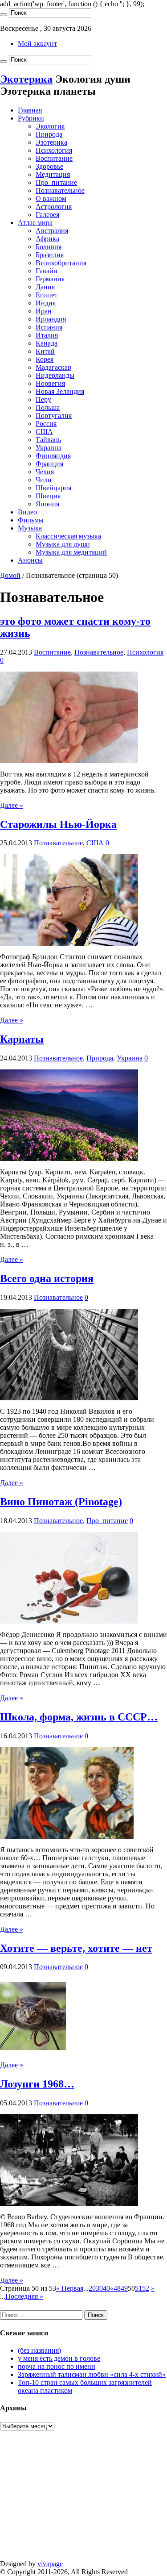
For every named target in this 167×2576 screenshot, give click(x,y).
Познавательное (60, 190)
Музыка (30, 528)
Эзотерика (51, 142)
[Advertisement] (83, 2500)
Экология (50, 126)
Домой (10, 575)
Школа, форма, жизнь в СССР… (79, 1717)
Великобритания (61, 263)
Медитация (53, 174)
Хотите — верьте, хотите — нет (76, 1948)
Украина (49, 448)
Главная (30, 110)
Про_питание (56, 182)
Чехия (45, 472)
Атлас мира (35, 223)
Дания (45, 287)
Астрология (54, 207)
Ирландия (51, 319)
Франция (49, 464)
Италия (47, 335)
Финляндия (53, 456)
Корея (45, 359)
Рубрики (31, 118)
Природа (49, 134)
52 (146, 2288)
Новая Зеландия (60, 391)
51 (138, 2288)
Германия (50, 279)
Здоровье (49, 166)
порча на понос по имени (57, 2366)
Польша (48, 407)
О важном (51, 198)
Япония (47, 504)
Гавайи (47, 271)
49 (124, 2288)
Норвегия (50, 383)
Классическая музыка (68, 536)
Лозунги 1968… (37, 2084)
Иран (44, 311)
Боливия (49, 247)
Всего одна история (47, 1278)
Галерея (47, 215)
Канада (47, 343)
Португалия (54, 415)
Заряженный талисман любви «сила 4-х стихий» (92, 2374)
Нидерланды (55, 375)
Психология (54, 150)
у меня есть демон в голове (59, 2358)
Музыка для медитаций (71, 552)
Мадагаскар (53, 367)
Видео (27, 512)
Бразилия (50, 255)
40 (106, 2288)
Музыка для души (63, 544)
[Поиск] (4, 15)
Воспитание (54, 158)
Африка (47, 239)
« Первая (70, 2288)
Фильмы (31, 520)
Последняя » (24, 2296)
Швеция (48, 496)
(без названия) (39, 2350)
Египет (47, 295)
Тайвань (48, 440)
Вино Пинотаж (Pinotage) (61, 1502)
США (44, 432)
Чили (44, 480)
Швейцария (53, 488)
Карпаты (22, 1039)
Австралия (52, 231)
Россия (46, 424)
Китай (45, 351)
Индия (46, 303)
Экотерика (26, 79)
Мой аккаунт (37, 44)
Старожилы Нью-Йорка (58, 824)
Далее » (12, 805)
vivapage (50, 2564)
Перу (43, 399)
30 (99, 2288)
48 (117, 2288)
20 (92, 2288)
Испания (49, 327)
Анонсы (30, 560)
